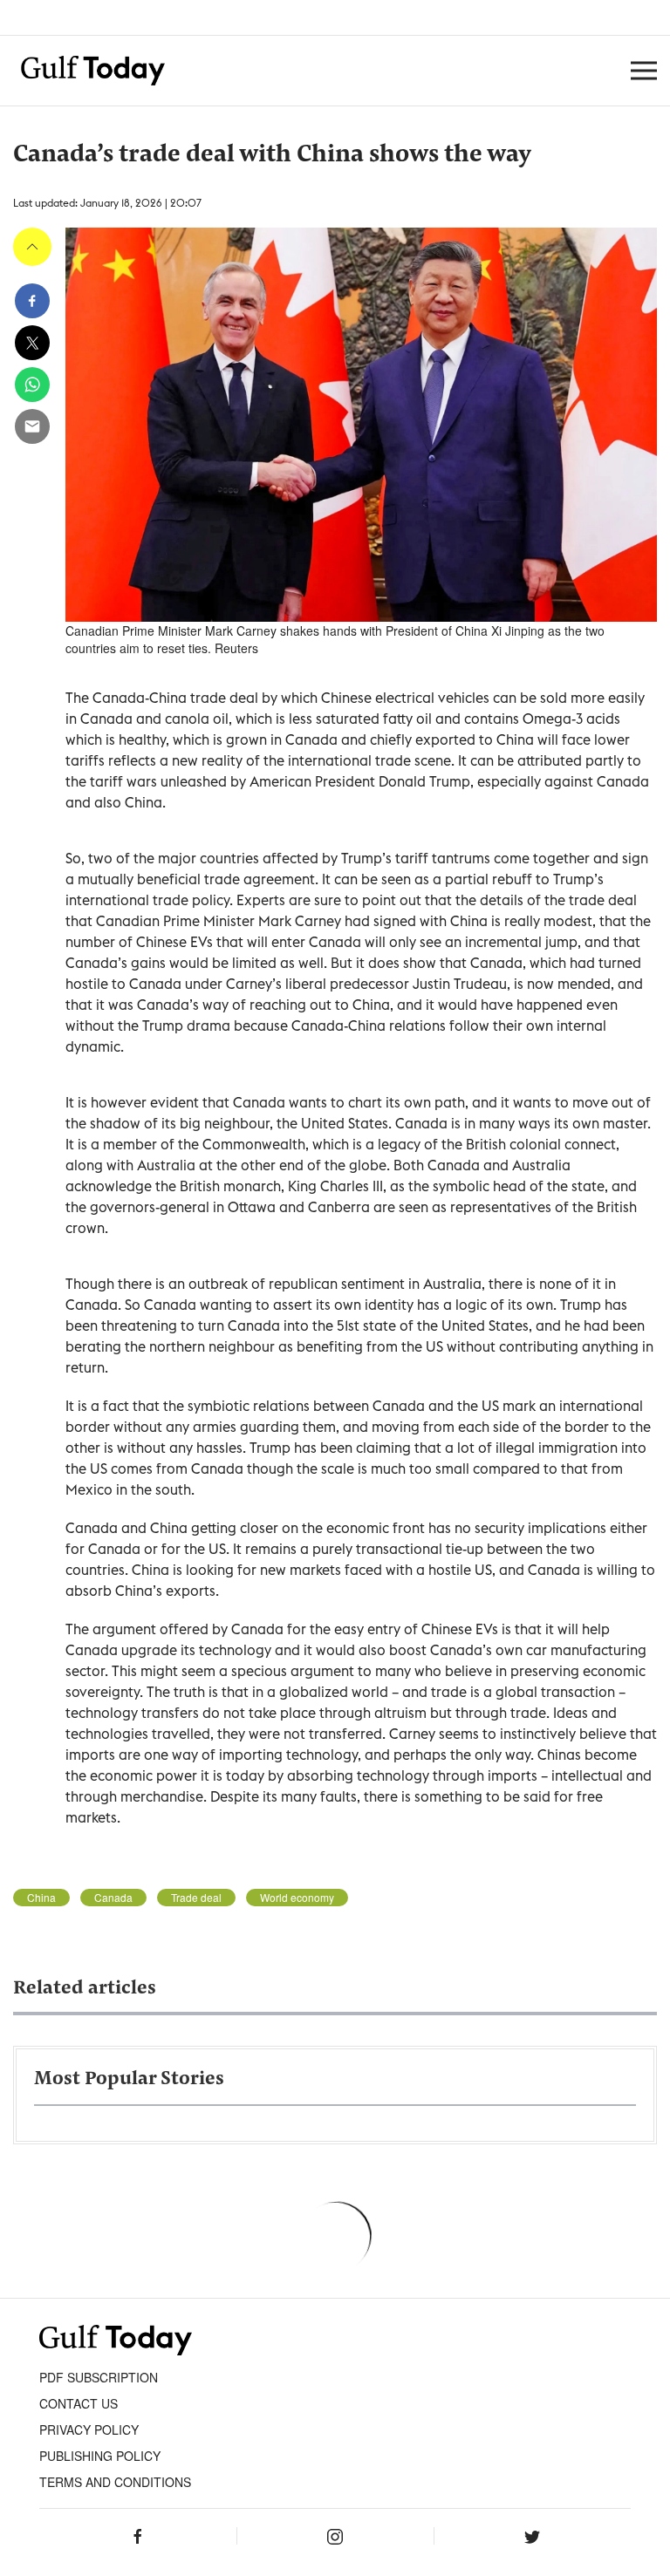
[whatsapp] (32, 385)
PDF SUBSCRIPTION (99, 2377)
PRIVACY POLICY (89, 2429)
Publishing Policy (100, 2456)
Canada (113, 1898)
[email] (32, 426)
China (41, 1898)
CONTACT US (79, 2403)
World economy (297, 1898)
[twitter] (32, 343)
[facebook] (32, 301)
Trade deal (196, 1898)
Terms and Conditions (115, 2482)
